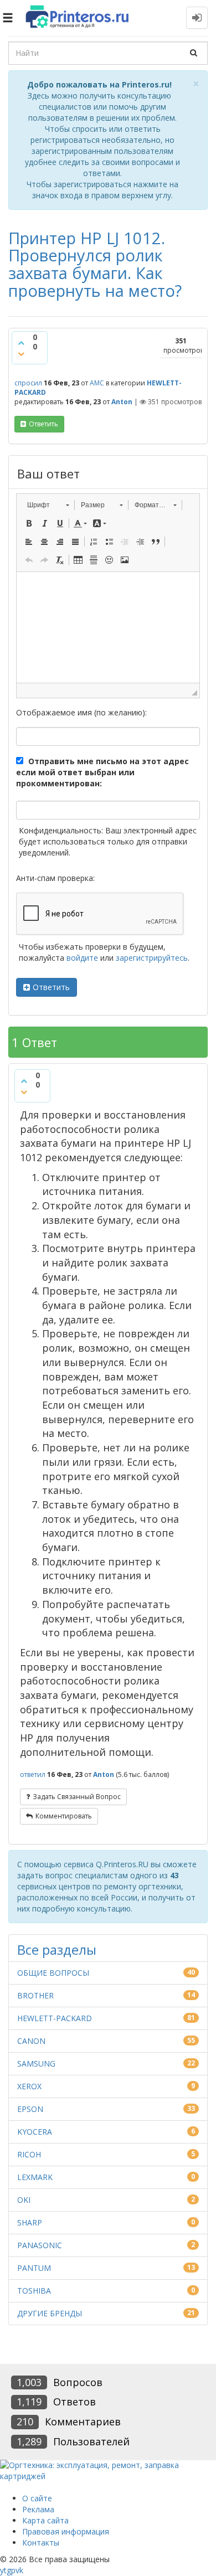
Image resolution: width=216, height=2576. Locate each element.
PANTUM (34, 2268)
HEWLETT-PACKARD (55, 2018)
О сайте (37, 2498)
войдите (82, 958)
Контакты (41, 2542)
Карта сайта (45, 2520)
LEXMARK (35, 2177)
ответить (43, 424)
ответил (33, 1774)
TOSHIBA (34, 2291)
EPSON (30, 2109)
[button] (48, 505)
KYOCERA (35, 2132)
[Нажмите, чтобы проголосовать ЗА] (21, 343)
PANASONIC (40, 2245)
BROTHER (35, 1995)
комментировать (64, 1816)
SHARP (30, 2222)
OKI (24, 2200)
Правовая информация (66, 2531)
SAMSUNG (36, 2064)
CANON (31, 2041)
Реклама (38, 2509)
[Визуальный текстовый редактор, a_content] (108, 627)
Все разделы (57, 1949)
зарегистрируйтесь (152, 958)
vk (19, 2570)
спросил (28, 383)
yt (3, 2570)
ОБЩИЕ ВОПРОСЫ (53, 1973)
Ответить (51, 987)
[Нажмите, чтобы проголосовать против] (21, 354)
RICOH (29, 2154)
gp (11, 2570)
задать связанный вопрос (77, 1797)
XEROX (29, 2086)
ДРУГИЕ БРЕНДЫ (50, 2313)
